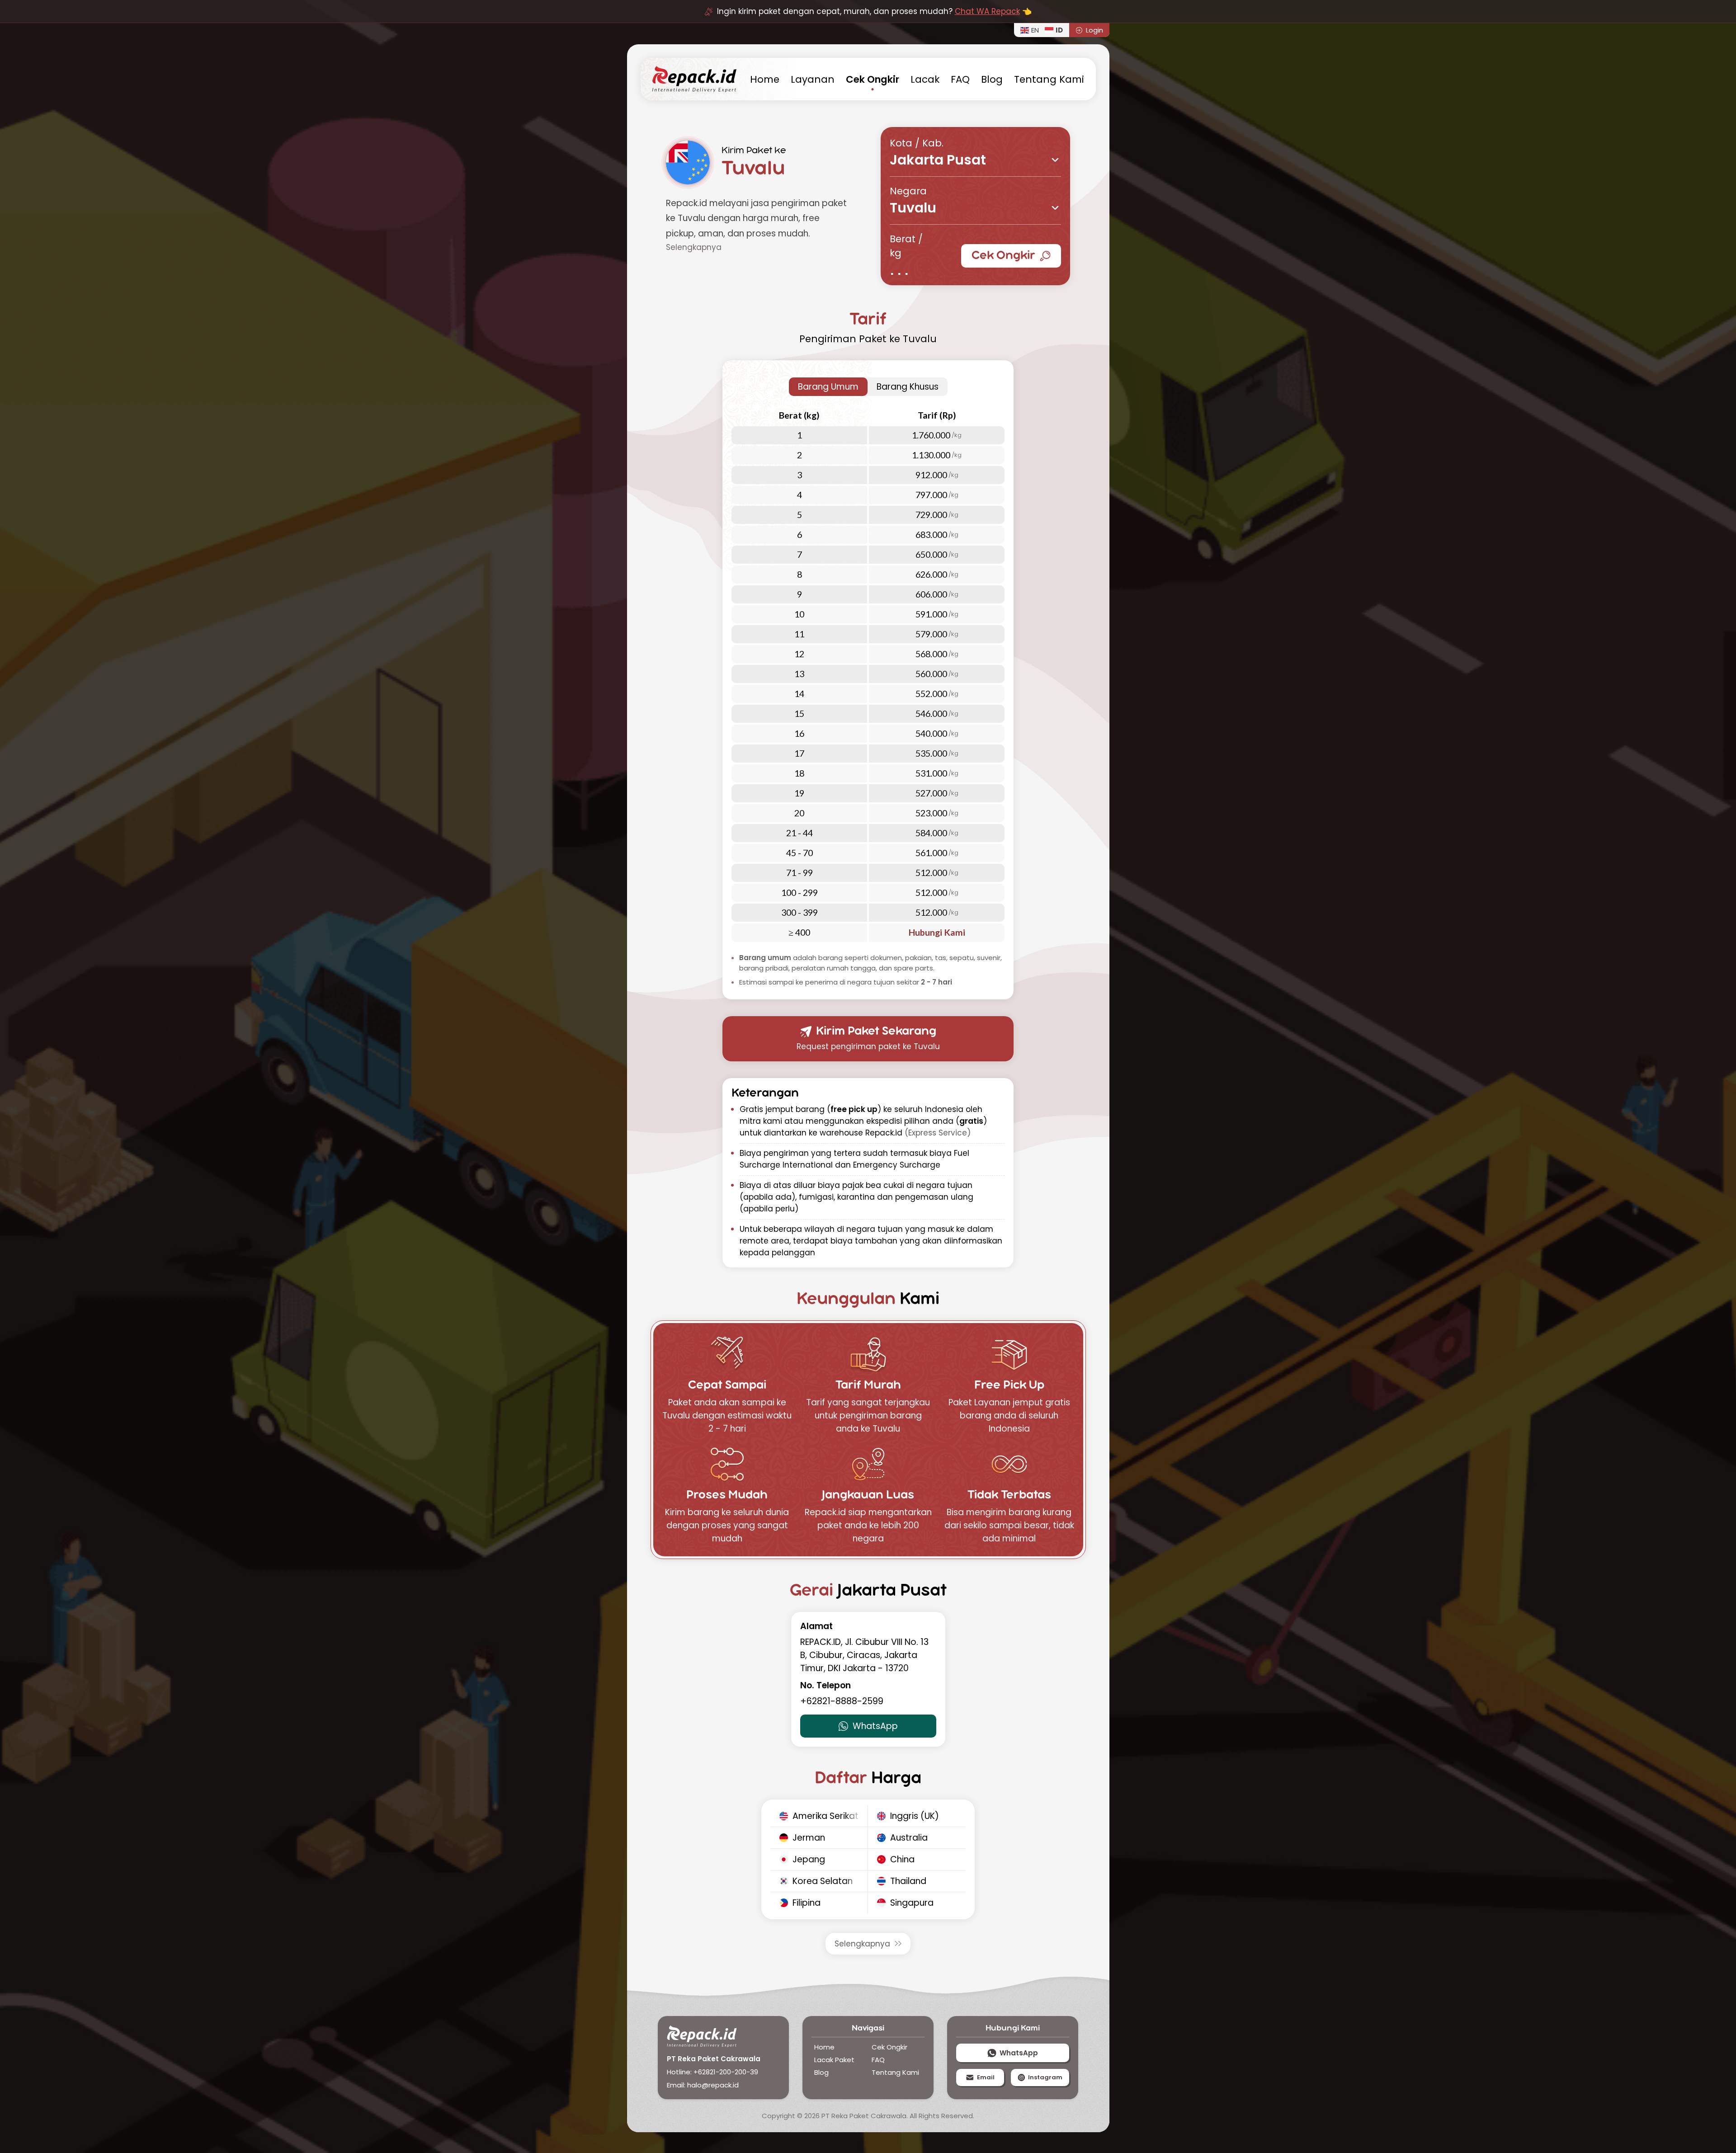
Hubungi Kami (937, 932)
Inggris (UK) (915, 1816)
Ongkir (873, 79)
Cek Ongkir (1003, 256)
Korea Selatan (823, 1881)
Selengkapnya (862, 1944)
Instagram (1045, 2077)
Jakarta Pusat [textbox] (938, 161)
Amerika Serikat (826, 1816)
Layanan (813, 79)
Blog (992, 79)
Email (986, 2077)
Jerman (809, 1838)
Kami (1049, 79)
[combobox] (975, 160)
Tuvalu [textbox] (913, 209)
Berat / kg (906, 246)
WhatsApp (875, 1726)
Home (824, 2047)
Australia (909, 1838)
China (902, 1859)
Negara (908, 191)
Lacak (925, 79)
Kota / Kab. (917, 143)
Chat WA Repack (987, 11)
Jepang (809, 1859)
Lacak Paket (834, 2060)
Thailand (908, 1881)
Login (1094, 30)
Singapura (912, 1903)
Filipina (807, 1903)
